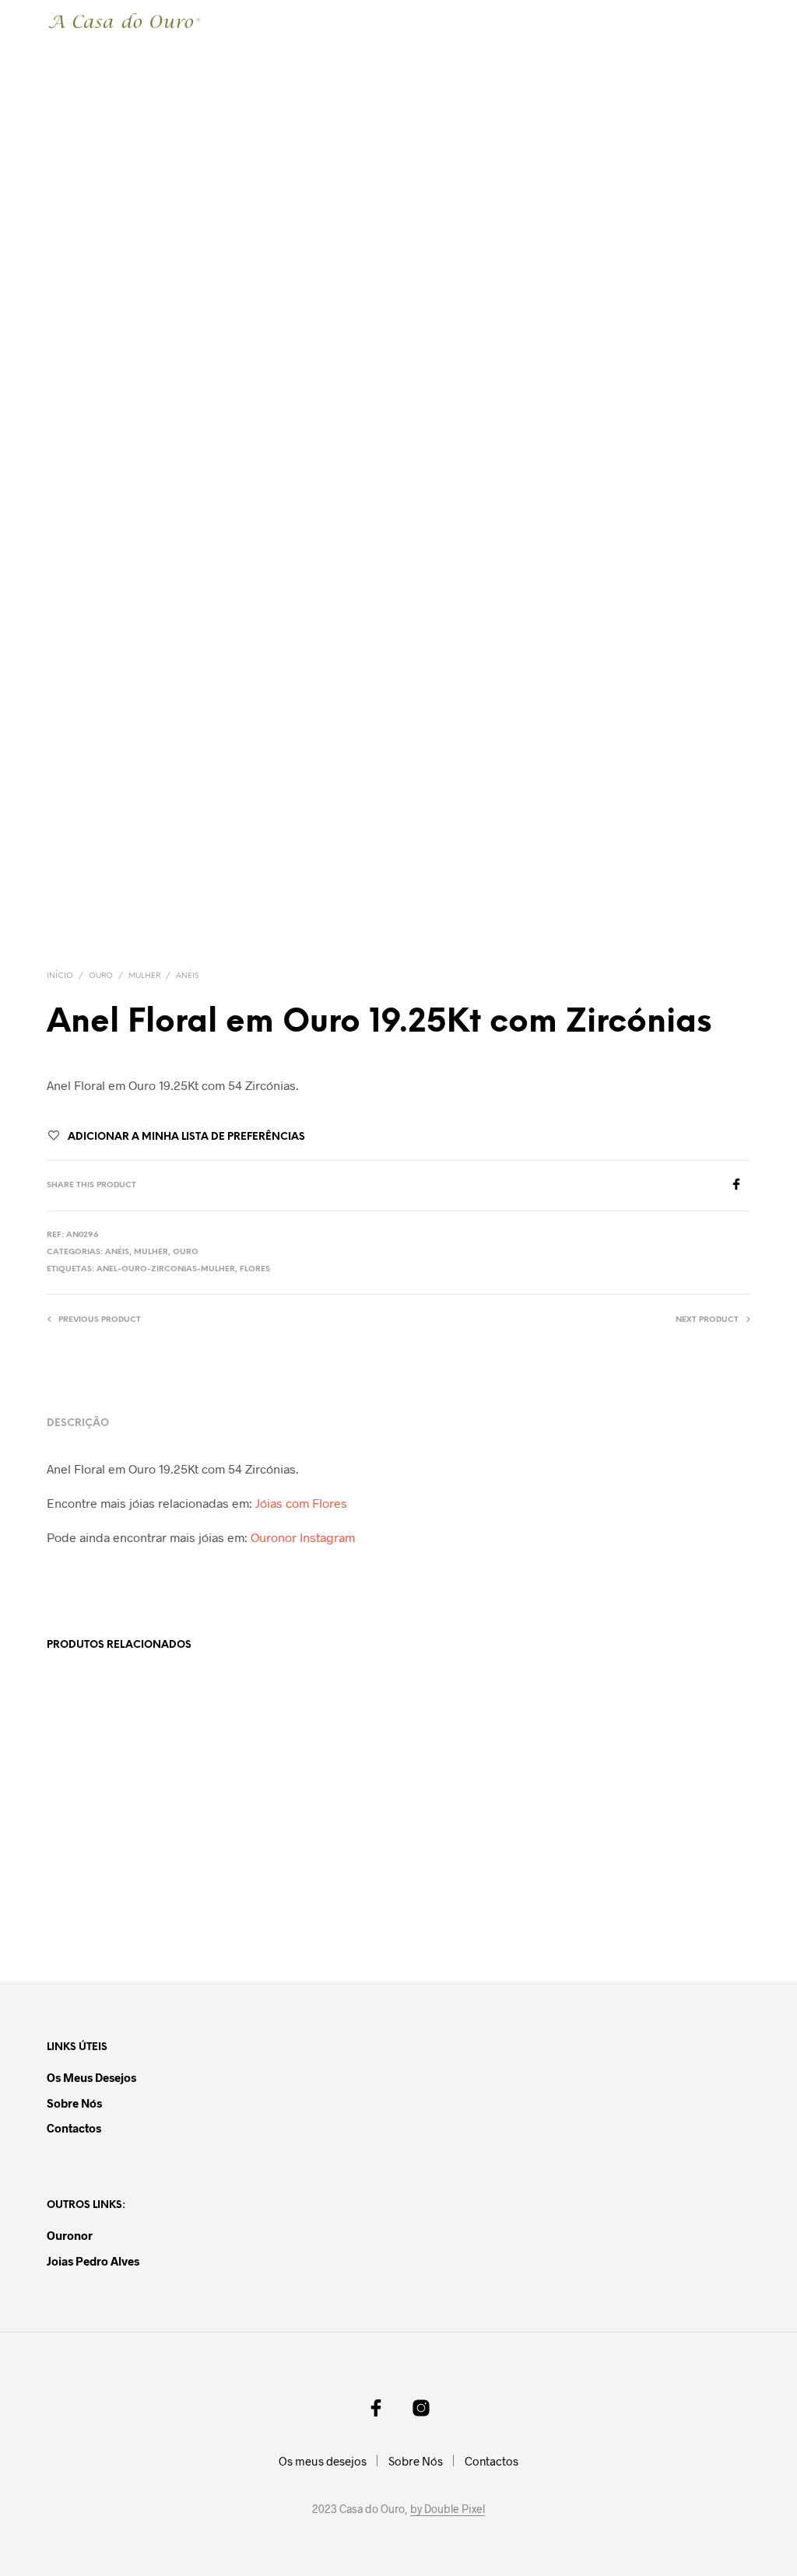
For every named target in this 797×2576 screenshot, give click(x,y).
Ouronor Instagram (303, 1537)
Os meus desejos (91, 2077)
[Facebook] (740, 1185)
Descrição (78, 1423)
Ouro (101, 976)
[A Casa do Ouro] (376, 2408)
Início (60, 976)
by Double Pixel (448, 2509)
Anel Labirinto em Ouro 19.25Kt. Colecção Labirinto (108, 1904)
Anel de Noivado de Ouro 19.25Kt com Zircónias (647, 1904)
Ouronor (70, 2235)
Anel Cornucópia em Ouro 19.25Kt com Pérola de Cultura (296, 1904)
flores (255, 1269)
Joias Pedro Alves (93, 2261)
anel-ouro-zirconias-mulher (166, 1269)
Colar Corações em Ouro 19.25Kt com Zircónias (466, 1904)
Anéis (187, 976)
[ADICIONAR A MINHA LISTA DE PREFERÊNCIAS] (194, 1898)
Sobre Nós (74, 2103)
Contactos (74, 2128)
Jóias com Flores (301, 1503)
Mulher (144, 976)
